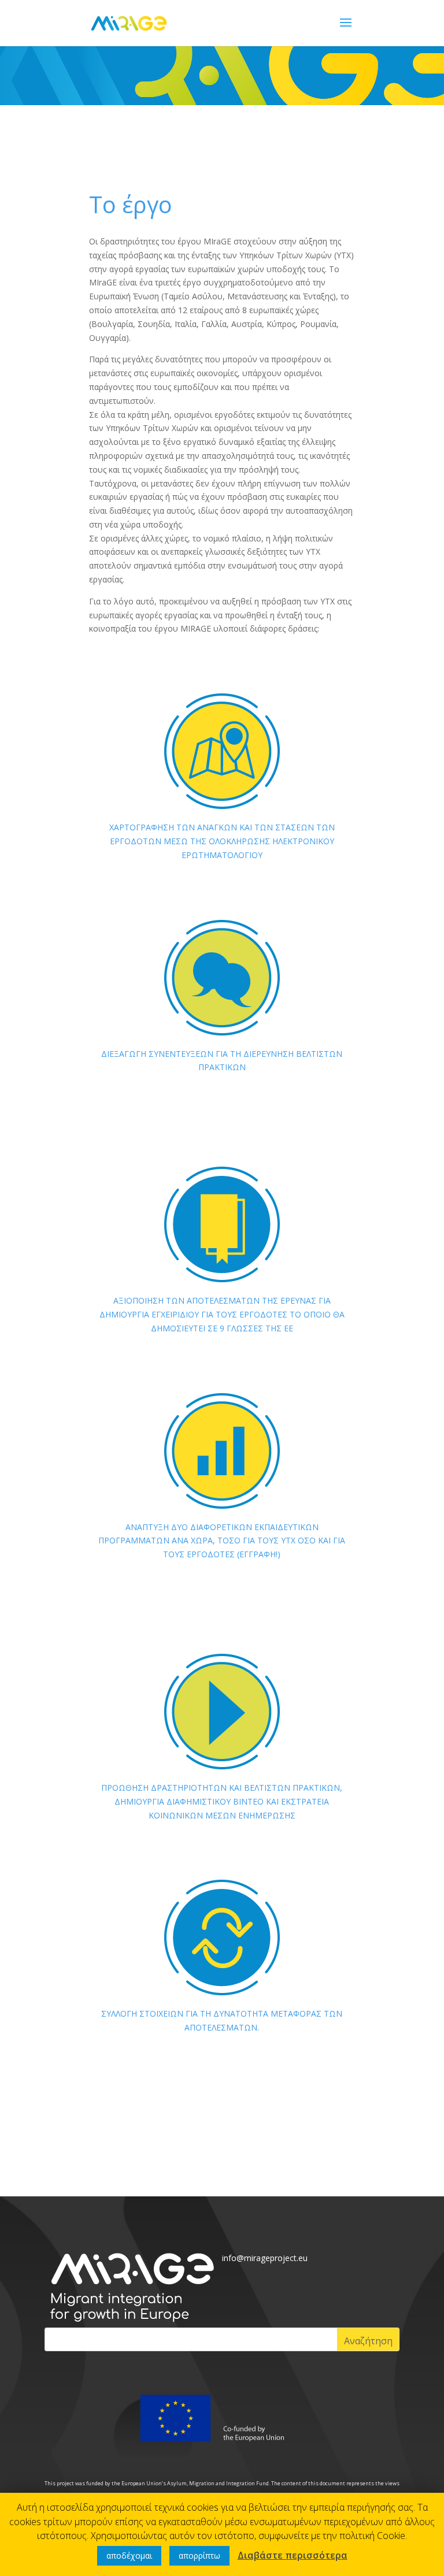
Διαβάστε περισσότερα (293, 2555)
